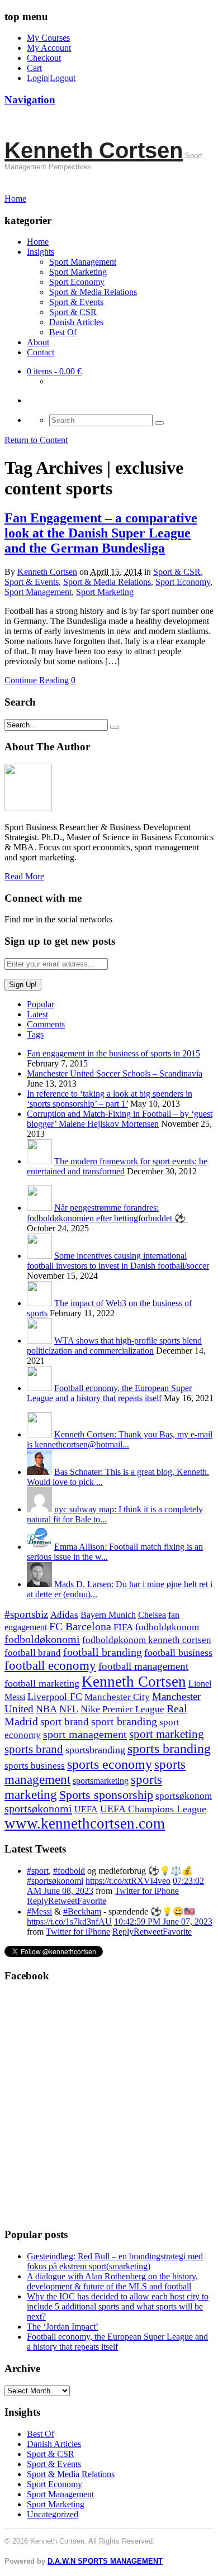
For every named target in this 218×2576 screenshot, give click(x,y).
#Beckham (82, 1911)
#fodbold (69, 1871)
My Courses (48, 38)
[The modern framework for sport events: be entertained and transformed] (39, 1161)
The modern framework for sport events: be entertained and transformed (117, 1166)
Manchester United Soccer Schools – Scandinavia (115, 1073)
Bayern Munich (108, 1615)
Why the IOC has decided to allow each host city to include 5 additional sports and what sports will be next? (118, 2306)
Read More (24, 876)
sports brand (34, 1749)
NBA (46, 1709)
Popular (41, 1004)
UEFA (86, 1810)
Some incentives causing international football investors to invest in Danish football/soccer (118, 1261)
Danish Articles (76, 322)
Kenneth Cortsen (94, 150)
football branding (103, 1652)
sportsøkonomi (38, 1808)
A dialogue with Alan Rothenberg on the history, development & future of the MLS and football (112, 2281)
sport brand (65, 1722)
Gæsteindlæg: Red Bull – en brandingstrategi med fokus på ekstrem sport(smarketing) (115, 2261)
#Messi (39, 1911)
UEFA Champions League (153, 1809)
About (38, 342)
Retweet (63, 1901)
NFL (69, 1709)
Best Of (63, 332)
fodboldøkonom (167, 1627)
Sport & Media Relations (93, 292)
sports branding (169, 1748)
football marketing (42, 1683)
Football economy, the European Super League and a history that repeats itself (109, 1393)
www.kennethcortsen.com (85, 1823)
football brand (33, 1653)
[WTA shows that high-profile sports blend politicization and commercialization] (39, 1341)
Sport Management (83, 262)
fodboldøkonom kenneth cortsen (147, 1640)
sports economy (110, 1764)
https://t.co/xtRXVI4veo (128, 1881)
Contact (41, 352)
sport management (85, 1734)
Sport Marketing (78, 272)
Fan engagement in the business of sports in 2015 (113, 1053)
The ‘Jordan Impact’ (63, 2327)
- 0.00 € (54, 371)
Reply (37, 1901)
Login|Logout (51, 78)
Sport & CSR (73, 312)
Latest (37, 1014)
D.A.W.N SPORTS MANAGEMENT (105, 2561)
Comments (46, 1024)
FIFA (123, 1627)
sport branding (124, 1721)
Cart (34, 68)
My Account (49, 48)
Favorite (92, 1901)
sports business (35, 1766)
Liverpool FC (55, 1697)
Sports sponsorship (106, 1795)
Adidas (64, 1615)
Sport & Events (76, 302)
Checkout (44, 58)
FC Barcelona (80, 1627)
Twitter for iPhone (147, 1891)
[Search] (159, 423)
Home (38, 242)
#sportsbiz (26, 1614)
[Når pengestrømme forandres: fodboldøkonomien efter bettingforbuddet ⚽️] (39, 1208)
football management (143, 1666)
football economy (50, 1666)
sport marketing (167, 1734)
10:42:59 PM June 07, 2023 (163, 1922)
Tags (35, 1034)
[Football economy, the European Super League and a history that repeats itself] (39, 1388)
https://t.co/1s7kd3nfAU (69, 1922)
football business (178, 1653)
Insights (41, 252)
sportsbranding (95, 1750)
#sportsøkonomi (55, 1881)
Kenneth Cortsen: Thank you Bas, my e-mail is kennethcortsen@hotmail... (120, 1439)
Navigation (30, 100)
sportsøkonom (184, 1796)
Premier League (133, 1709)
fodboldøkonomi (42, 1639)
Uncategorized (53, 2514)
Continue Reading (37, 680)
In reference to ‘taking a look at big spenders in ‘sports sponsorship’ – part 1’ (110, 1099)
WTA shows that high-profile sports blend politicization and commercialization (114, 1346)
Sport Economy (77, 282)
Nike (90, 1709)
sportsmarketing (101, 1781)
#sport (38, 1871)
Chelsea (152, 1615)
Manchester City (117, 1697)
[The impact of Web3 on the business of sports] (39, 1303)
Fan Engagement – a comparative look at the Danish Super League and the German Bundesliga (101, 533)
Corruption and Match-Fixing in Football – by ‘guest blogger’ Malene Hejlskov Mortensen (120, 1119)
